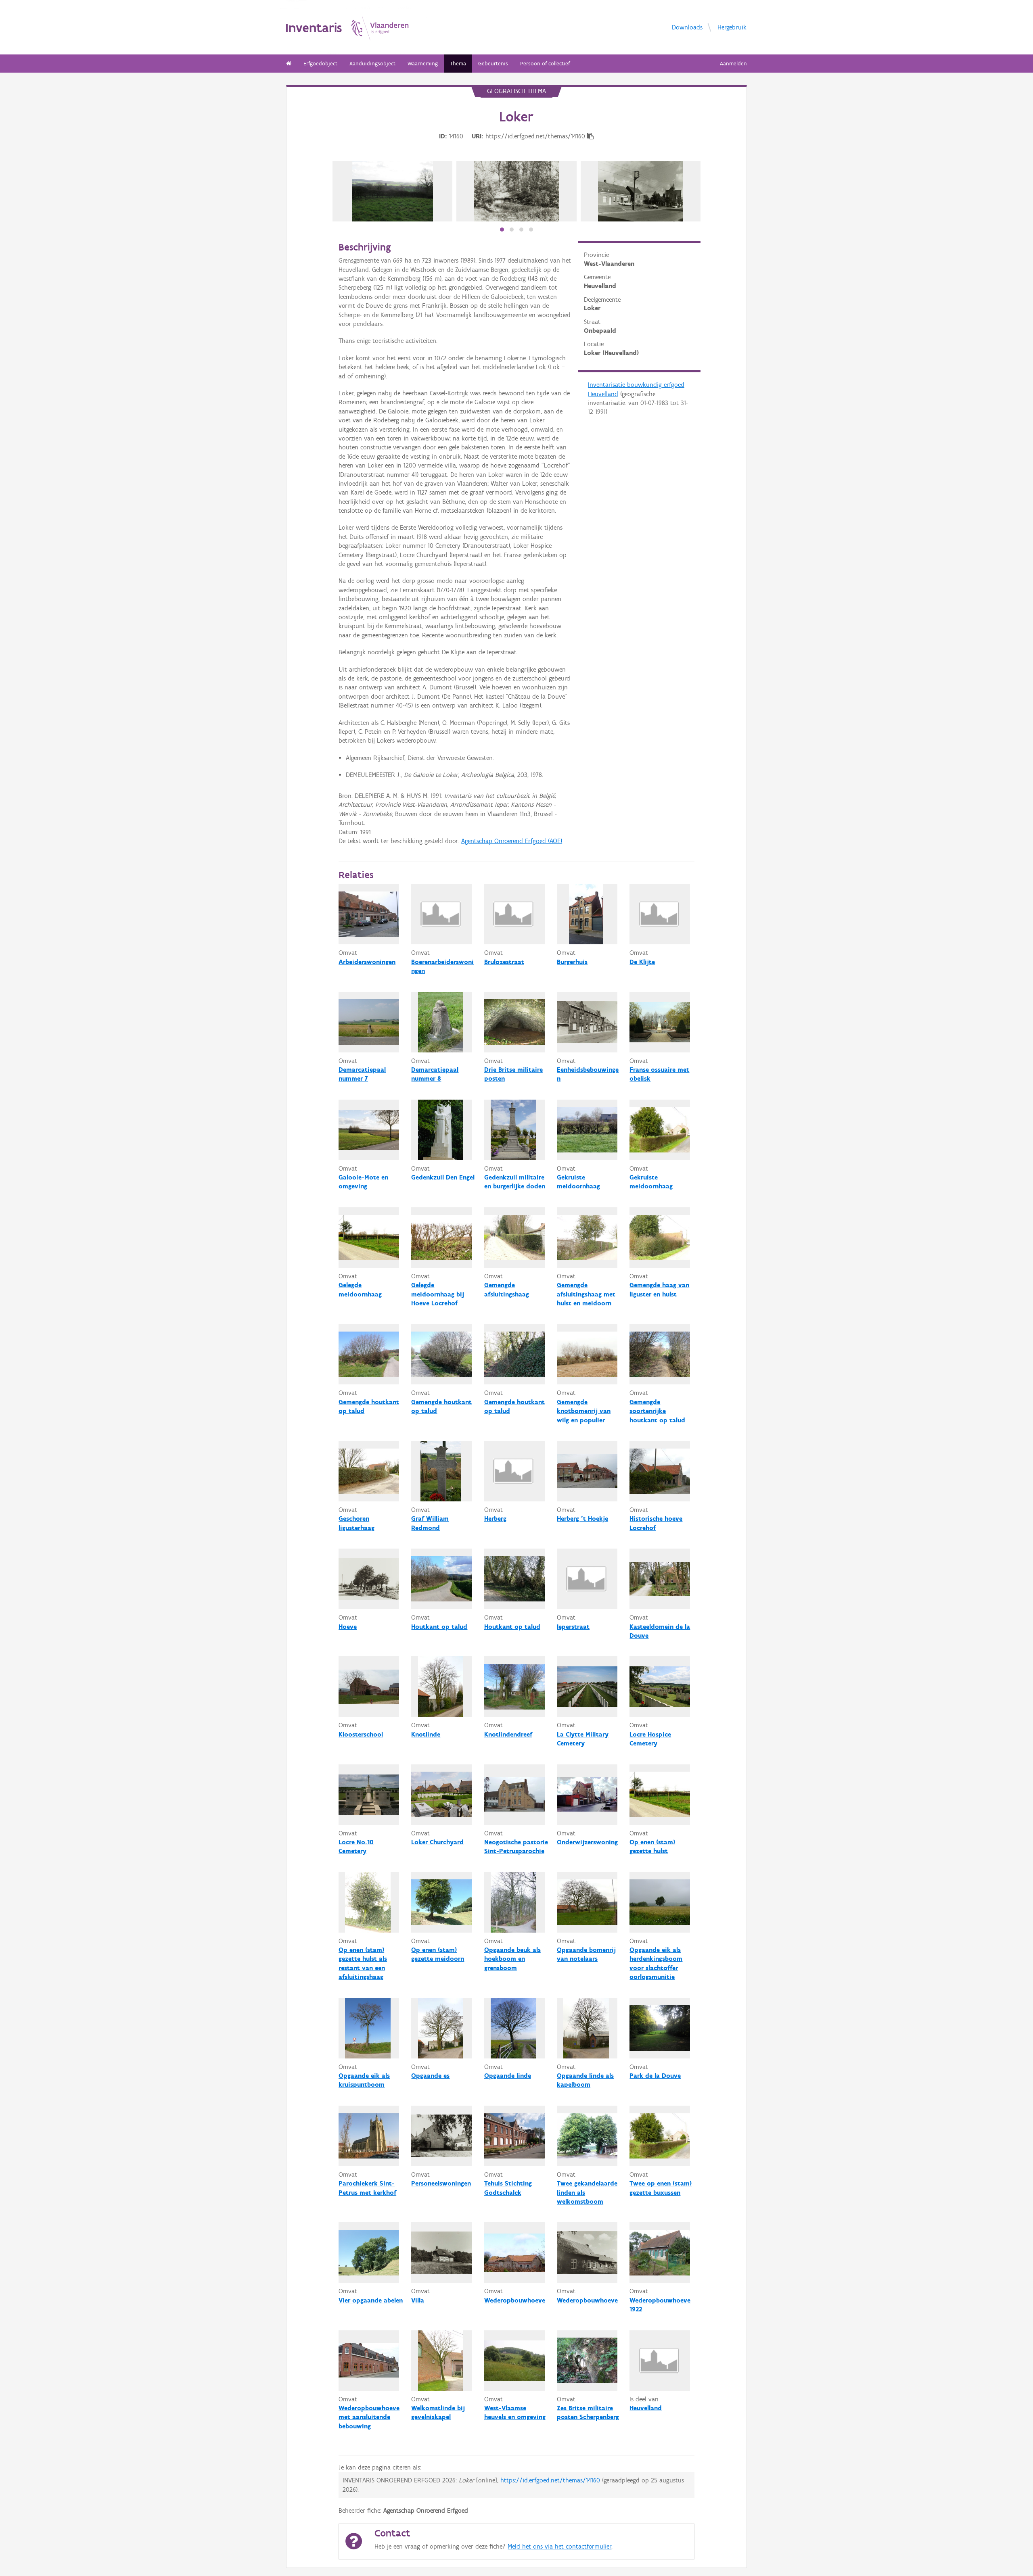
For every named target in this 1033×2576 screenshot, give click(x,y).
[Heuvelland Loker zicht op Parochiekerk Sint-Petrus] (393, 191)
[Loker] (517, 191)
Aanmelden (733, 64)
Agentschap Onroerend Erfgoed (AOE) (512, 841)
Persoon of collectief (545, 64)
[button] (502, 230)
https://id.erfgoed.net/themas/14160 (550, 2480)
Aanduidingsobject (372, 64)
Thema (458, 64)
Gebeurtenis (493, 64)
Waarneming (423, 64)
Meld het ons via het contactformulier (559, 2546)
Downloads (687, 27)
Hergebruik (732, 27)
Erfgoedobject (320, 64)
